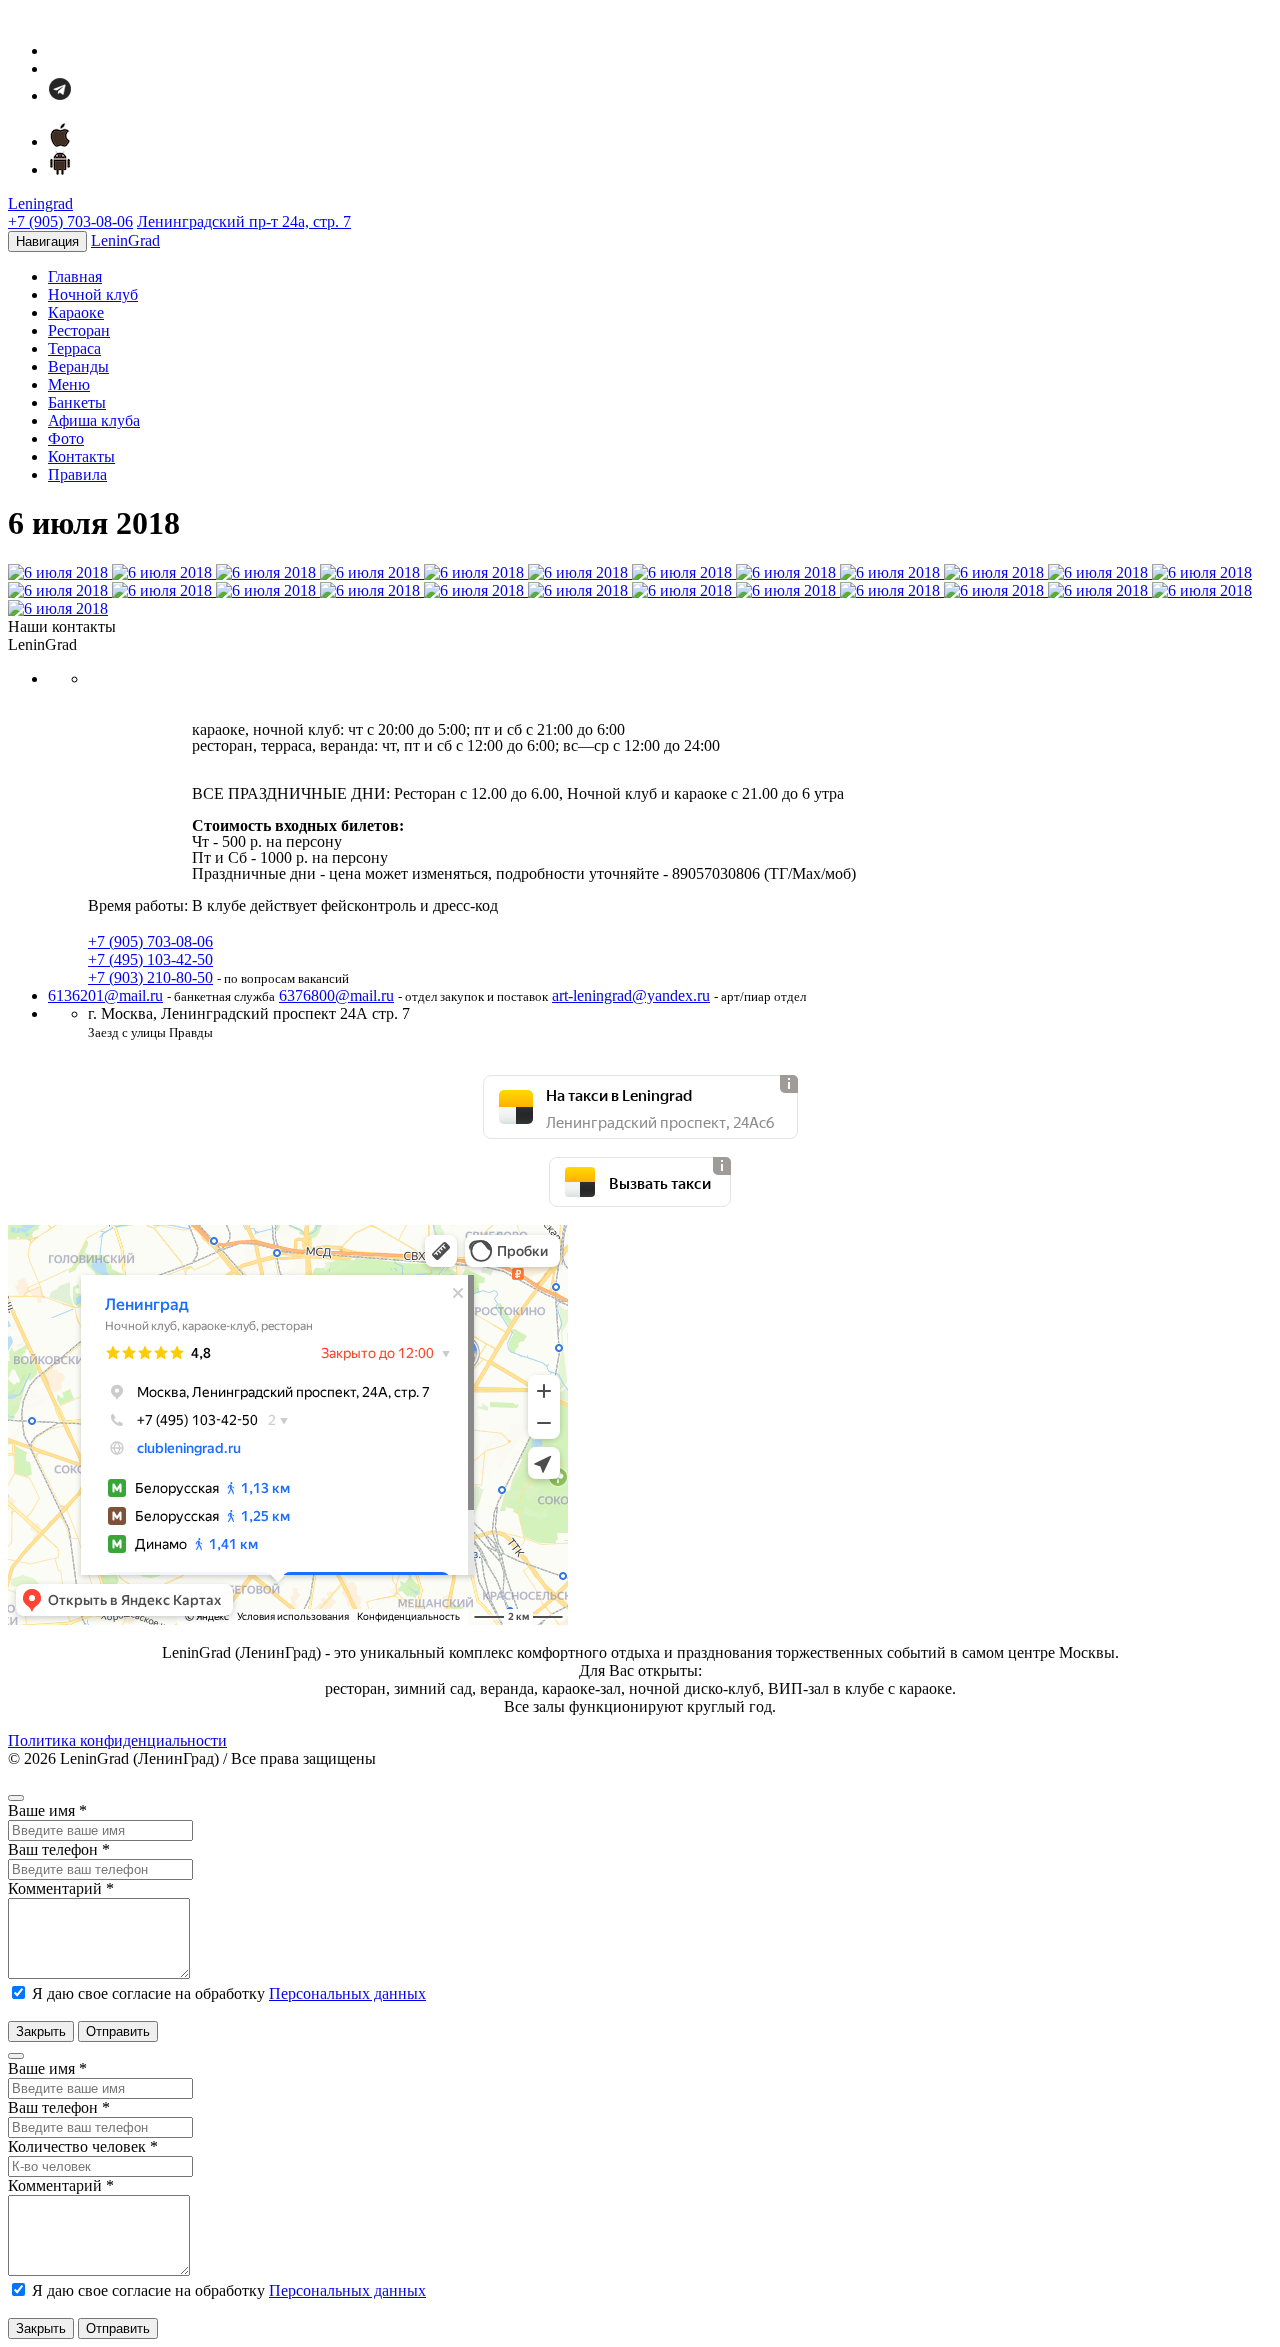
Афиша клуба (94, 420)
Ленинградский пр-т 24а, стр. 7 (244, 221)
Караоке (76, 312)
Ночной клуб (93, 294)
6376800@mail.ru (336, 995)
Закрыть (41, 2031)
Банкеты (77, 402)
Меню (69, 384)
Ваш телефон (59, 1849)
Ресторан (79, 330)
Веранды (78, 366)
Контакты (81, 456)
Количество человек (83, 2146)
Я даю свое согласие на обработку (227, 1993)
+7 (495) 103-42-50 (150, 959)
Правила (77, 474)
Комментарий (61, 1888)
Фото (66, 438)
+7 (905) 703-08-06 (70, 221)
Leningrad (40, 203)
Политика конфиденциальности (117, 1740)
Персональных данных (347, 1993)
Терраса (74, 348)
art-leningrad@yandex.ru (631, 995)
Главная (75, 276)
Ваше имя (47, 1810)
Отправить (118, 2031)
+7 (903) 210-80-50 (150, 977)
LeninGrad (125, 240)
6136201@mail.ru (105, 995)
